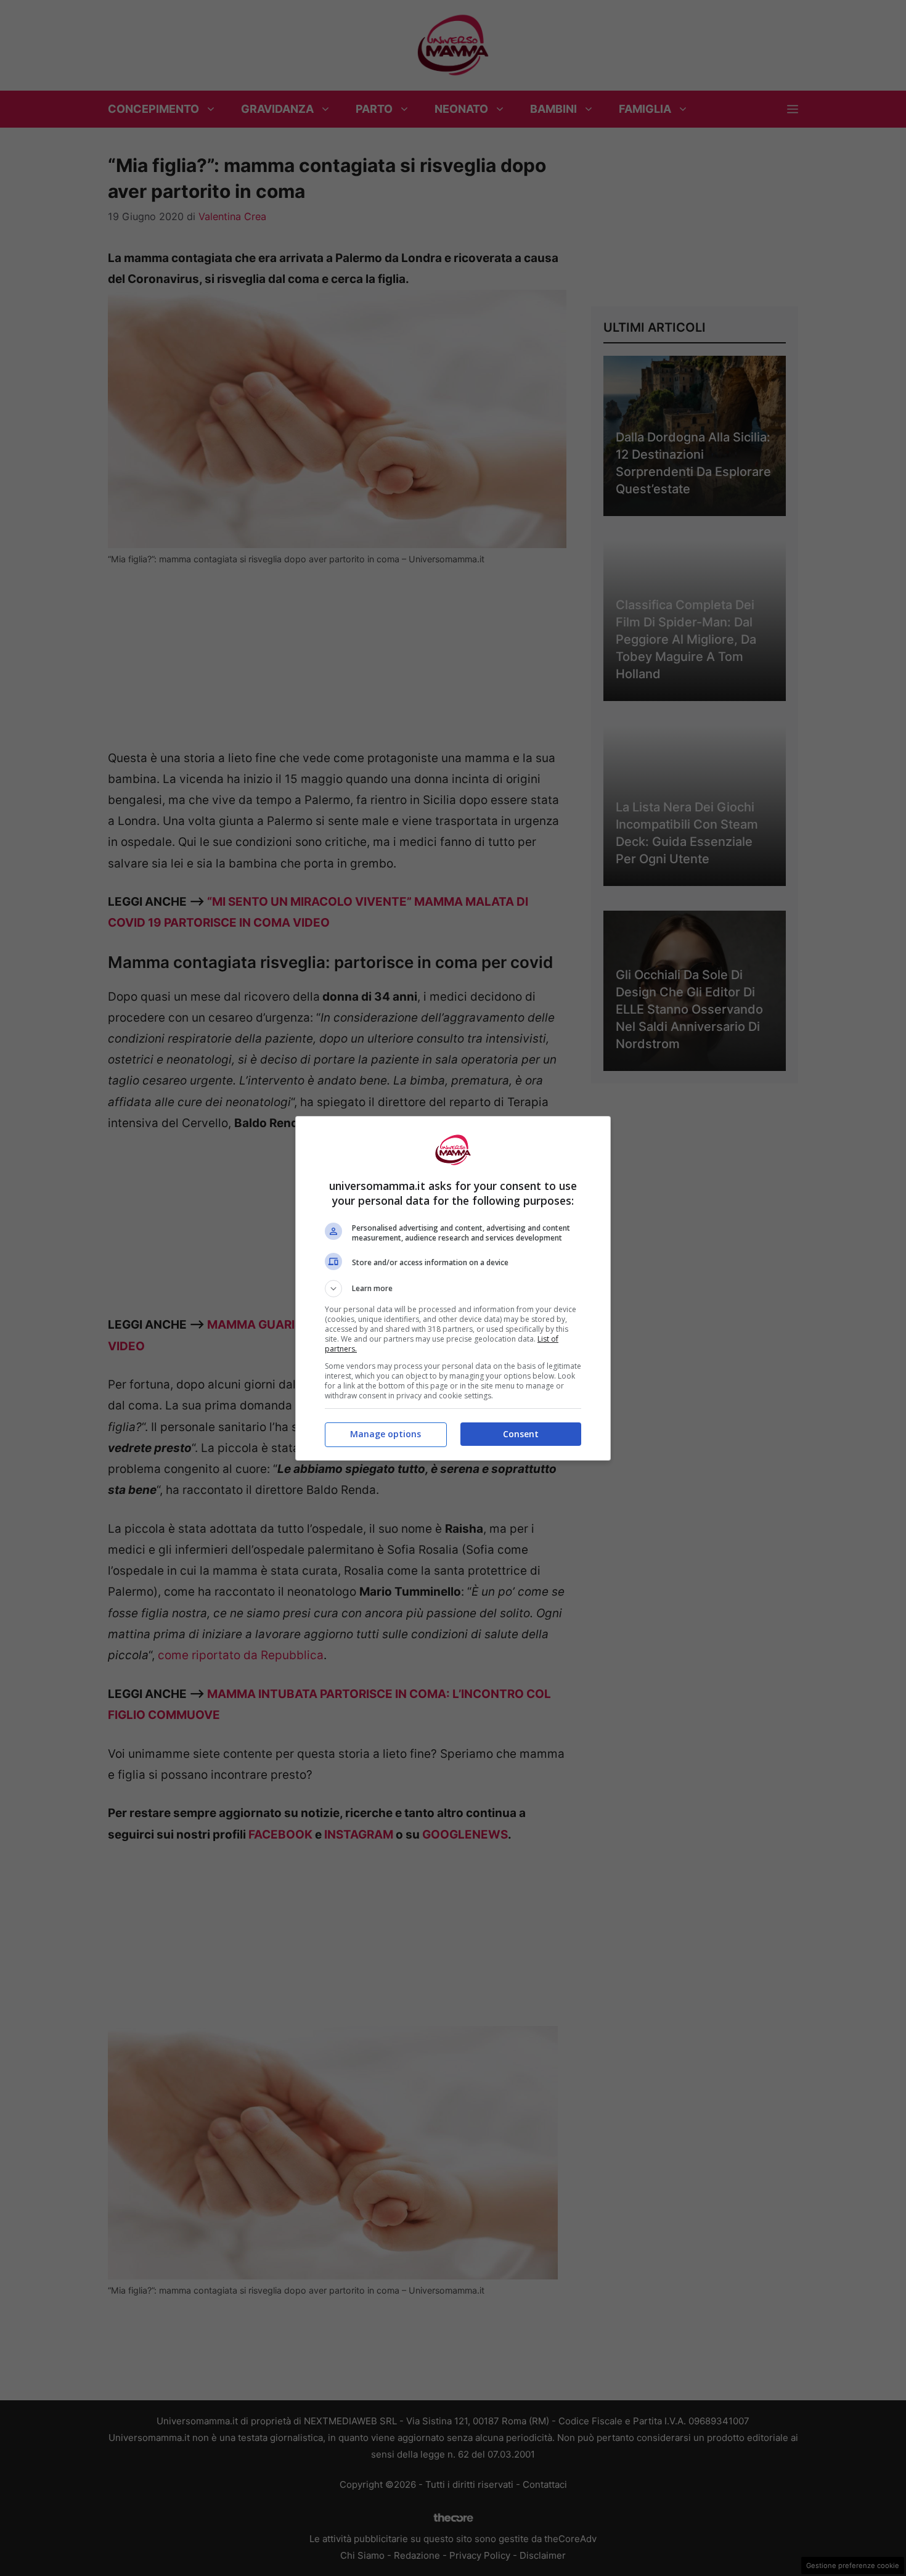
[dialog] (453, 1288)
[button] (453, 1289)
